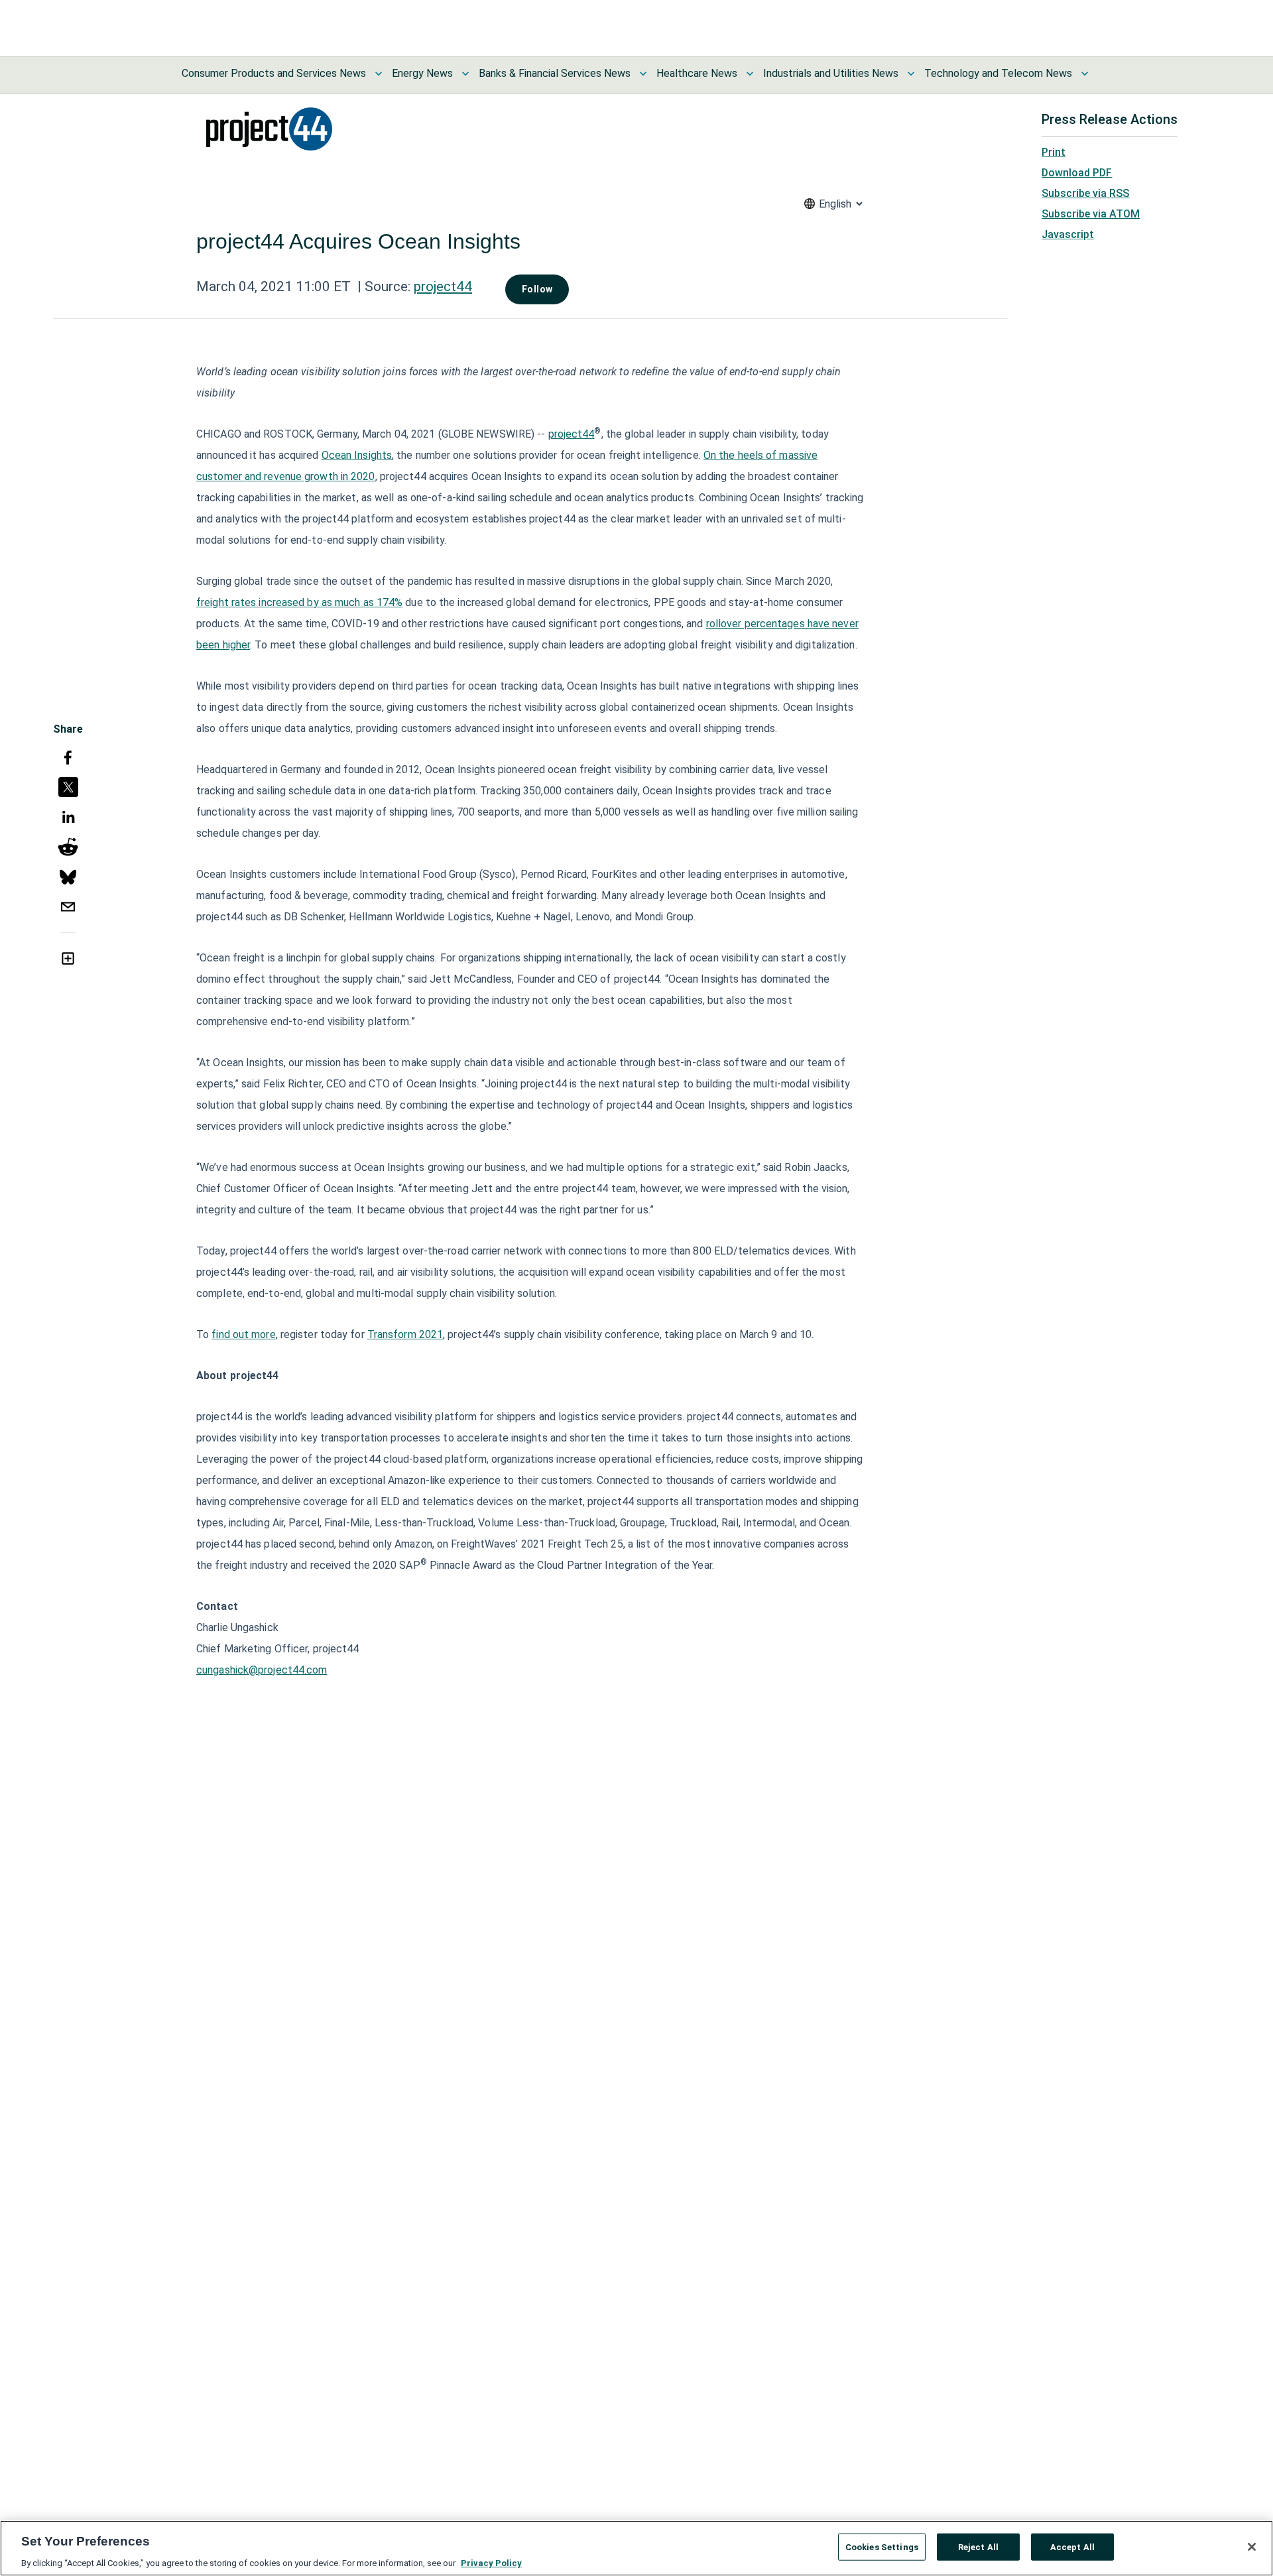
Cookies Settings (882, 2546)
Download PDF (1077, 173)
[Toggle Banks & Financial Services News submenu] (643, 74)
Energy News (422, 73)
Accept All (1072, 2546)
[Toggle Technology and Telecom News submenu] (1085, 74)
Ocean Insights (357, 455)
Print (1054, 152)
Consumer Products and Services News (274, 73)
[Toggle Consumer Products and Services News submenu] (379, 74)
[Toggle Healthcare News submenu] (750, 74)
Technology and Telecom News (998, 73)
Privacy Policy (491, 2562)
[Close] (1252, 2547)
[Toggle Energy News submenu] (465, 74)
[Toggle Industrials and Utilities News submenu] (911, 74)
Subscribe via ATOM (1091, 214)
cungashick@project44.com (262, 1670)
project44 (443, 286)
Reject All (978, 2546)
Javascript (1068, 234)
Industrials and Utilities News (831, 73)
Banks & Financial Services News (555, 73)
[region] (636, 2548)
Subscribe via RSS (1085, 193)
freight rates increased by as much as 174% (299, 602)
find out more (243, 1334)
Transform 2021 (405, 1334)
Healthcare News (697, 73)
